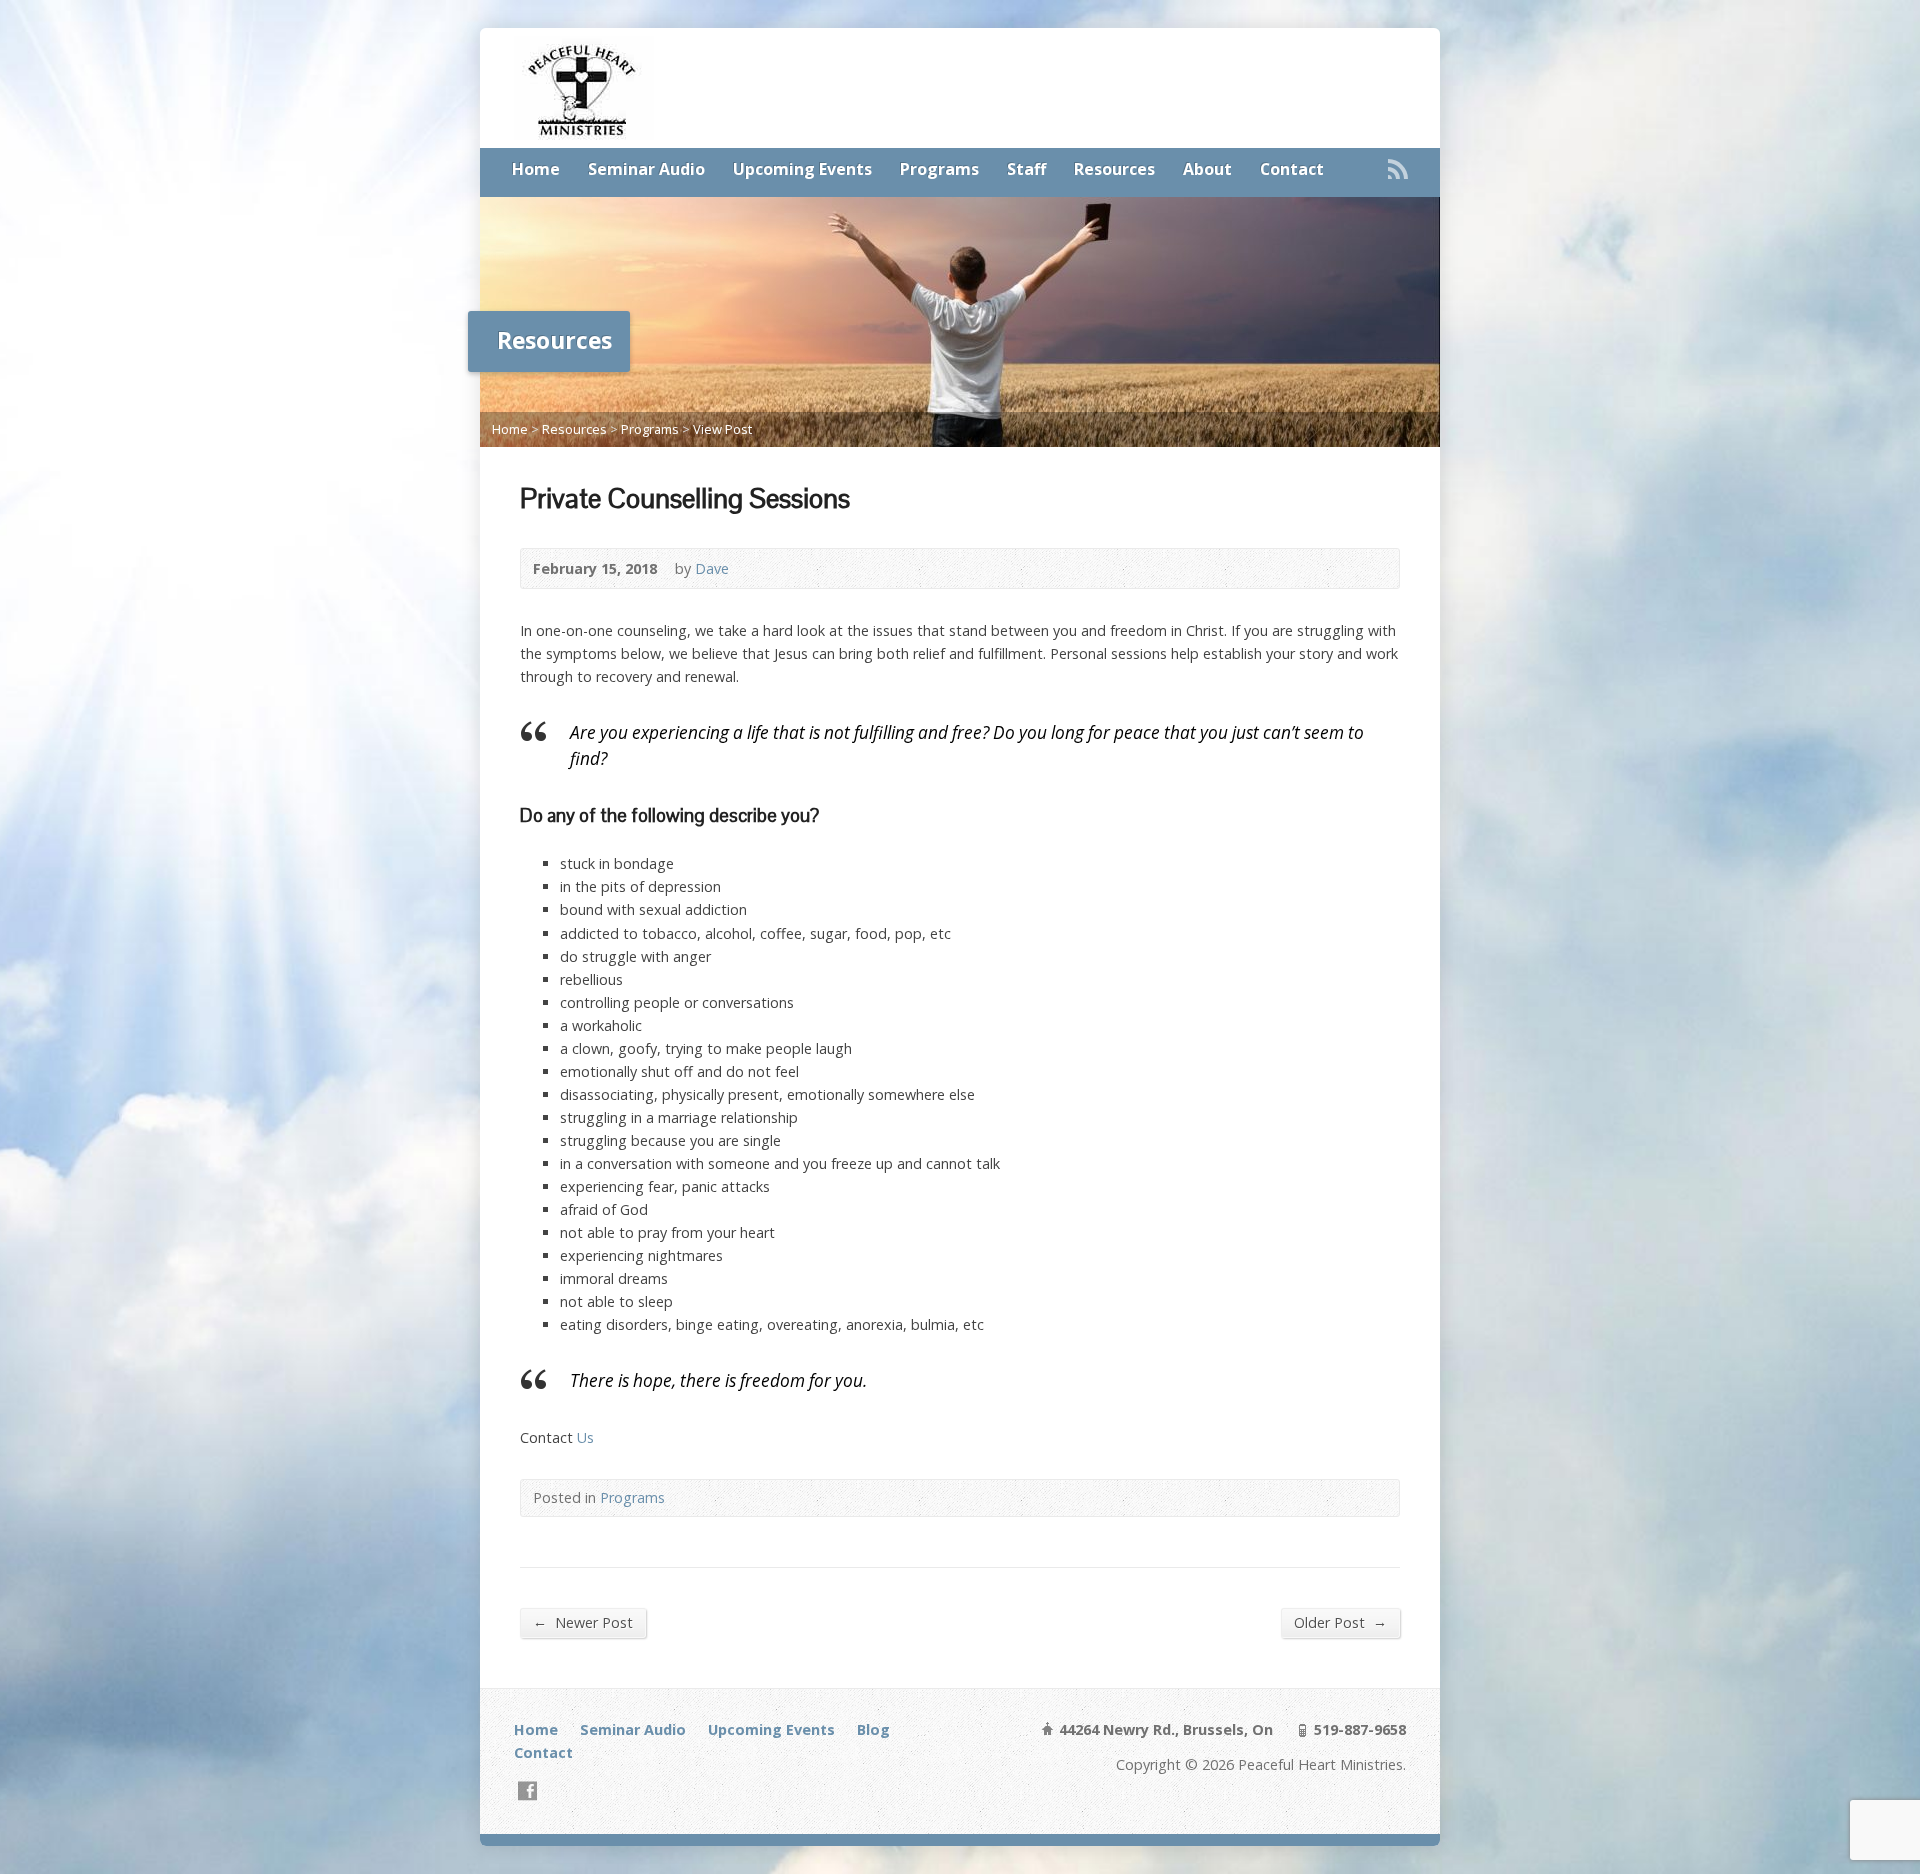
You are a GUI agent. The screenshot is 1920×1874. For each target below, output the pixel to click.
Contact (1292, 169)
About (1207, 169)
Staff (1026, 169)
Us (585, 1437)
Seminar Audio (646, 169)
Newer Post (583, 1622)
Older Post (1340, 1622)
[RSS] (1398, 169)
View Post (722, 429)
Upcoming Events (802, 169)
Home (536, 169)
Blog (873, 1729)
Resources (1114, 169)
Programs (939, 169)
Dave (712, 568)
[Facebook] (527, 1790)
